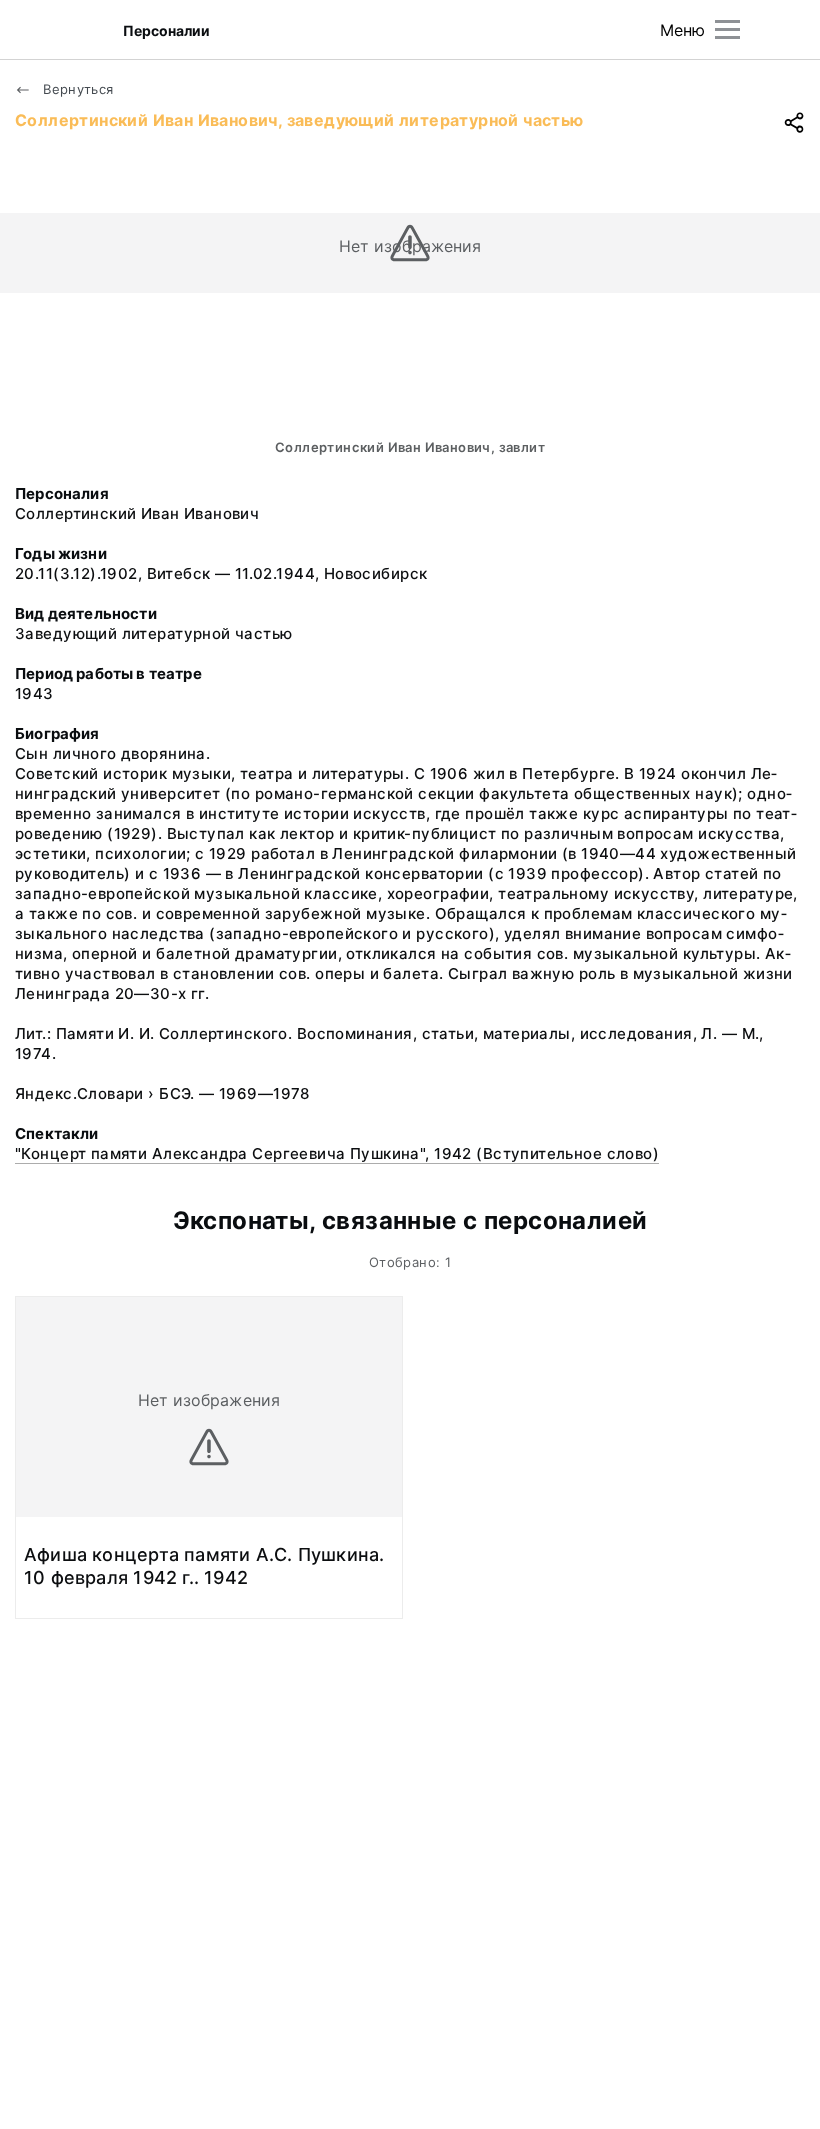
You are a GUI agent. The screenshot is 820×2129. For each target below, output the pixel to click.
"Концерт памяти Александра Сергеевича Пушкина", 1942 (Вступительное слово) (337, 1153)
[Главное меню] (727, 29)
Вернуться (76, 89)
